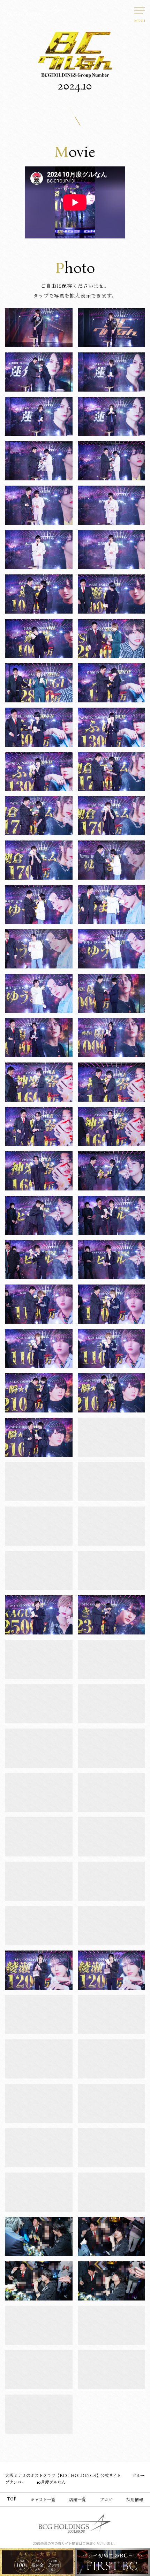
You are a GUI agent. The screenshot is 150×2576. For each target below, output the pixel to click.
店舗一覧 (77, 2500)
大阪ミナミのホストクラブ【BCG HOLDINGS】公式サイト (63, 2476)
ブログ (106, 2500)
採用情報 (135, 2500)
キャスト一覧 (43, 2500)
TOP (12, 2499)
